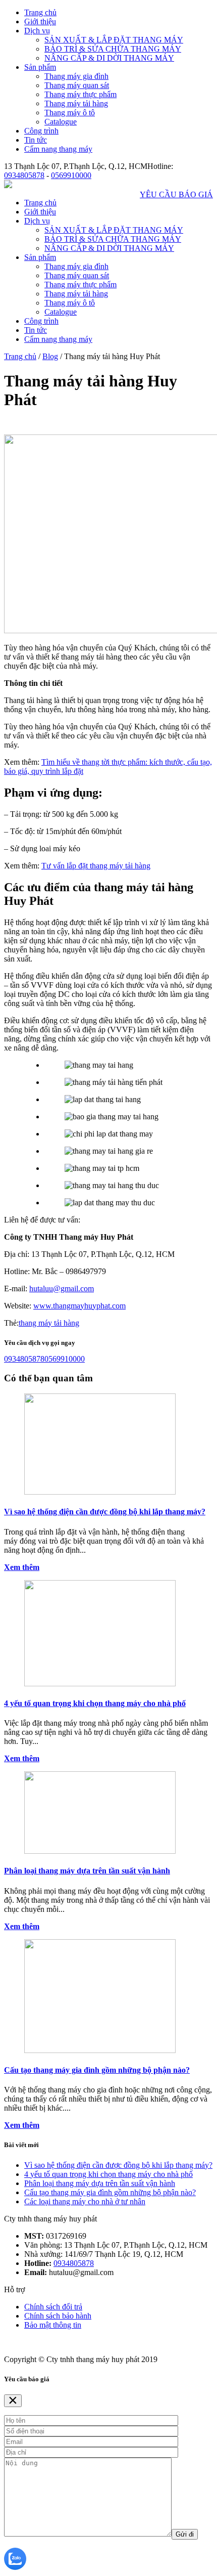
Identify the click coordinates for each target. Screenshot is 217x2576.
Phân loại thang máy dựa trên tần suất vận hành (87, 1871)
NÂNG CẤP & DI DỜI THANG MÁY (109, 58)
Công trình (41, 131)
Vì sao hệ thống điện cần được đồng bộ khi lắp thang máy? (105, 1512)
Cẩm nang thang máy (58, 149)
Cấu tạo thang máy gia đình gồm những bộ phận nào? (97, 2070)
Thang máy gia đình (76, 76)
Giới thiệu (40, 21)
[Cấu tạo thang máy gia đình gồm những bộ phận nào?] (100, 2050)
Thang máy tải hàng (76, 103)
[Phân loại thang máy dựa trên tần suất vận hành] (100, 1851)
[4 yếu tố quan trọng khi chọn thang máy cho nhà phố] (100, 1684)
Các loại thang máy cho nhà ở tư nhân (85, 2201)
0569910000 (71, 175)
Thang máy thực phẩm (80, 94)
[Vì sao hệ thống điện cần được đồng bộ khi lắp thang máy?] (100, 1492)
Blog (50, 356)
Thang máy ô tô (70, 113)
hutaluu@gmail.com (62, 1289)
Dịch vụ (37, 31)
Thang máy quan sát (77, 85)
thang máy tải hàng (49, 1323)
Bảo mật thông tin (53, 2325)
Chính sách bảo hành (58, 2316)
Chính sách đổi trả (53, 2307)
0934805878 (24, 175)
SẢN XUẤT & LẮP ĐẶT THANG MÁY (114, 40)
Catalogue (61, 122)
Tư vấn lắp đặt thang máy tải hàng (96, 866)
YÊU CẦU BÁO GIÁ (176, 194)
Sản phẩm (40, 67)
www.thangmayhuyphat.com (79, 1306)
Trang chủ (40, 12)
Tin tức (36, 140)
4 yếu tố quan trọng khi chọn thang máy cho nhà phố (95, 1703)
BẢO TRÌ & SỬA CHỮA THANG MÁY (113, 49)
